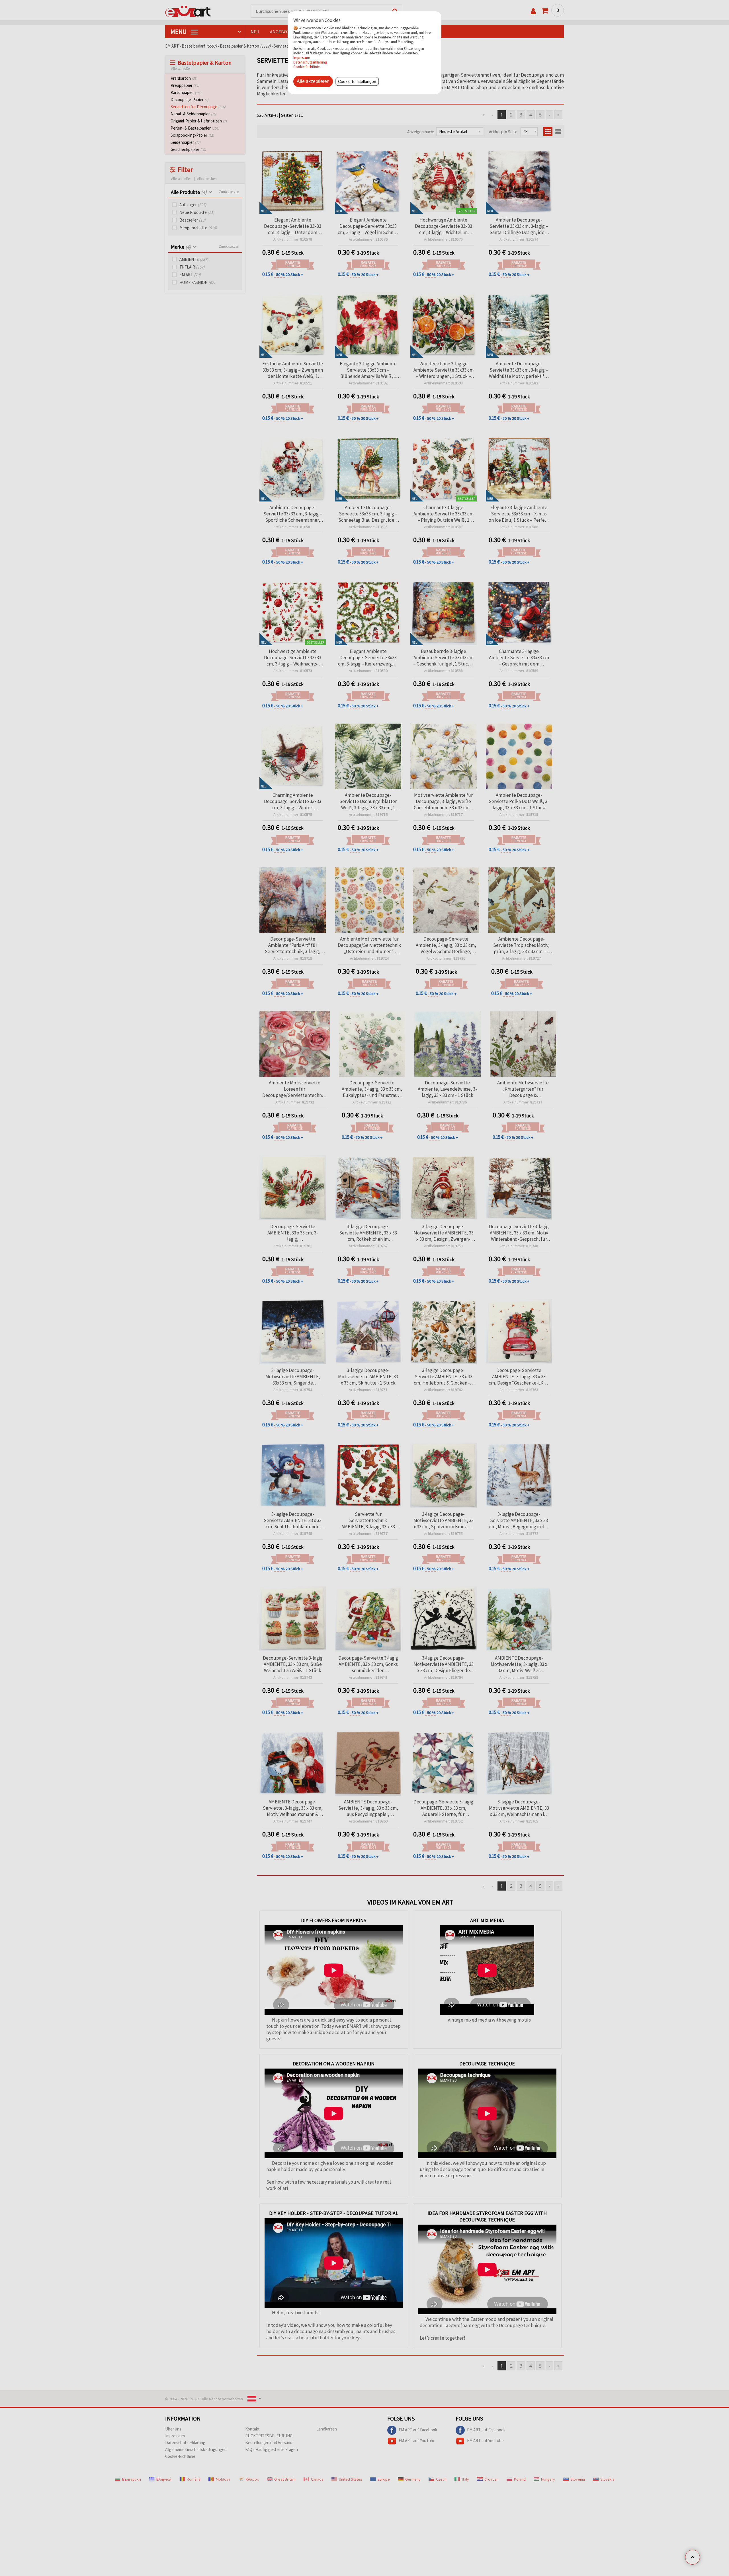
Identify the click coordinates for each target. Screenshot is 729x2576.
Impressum (302, 58)
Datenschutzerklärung (310, 62)
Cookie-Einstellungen (357, 81)
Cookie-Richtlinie (306, 67)
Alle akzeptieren (313, 81)
